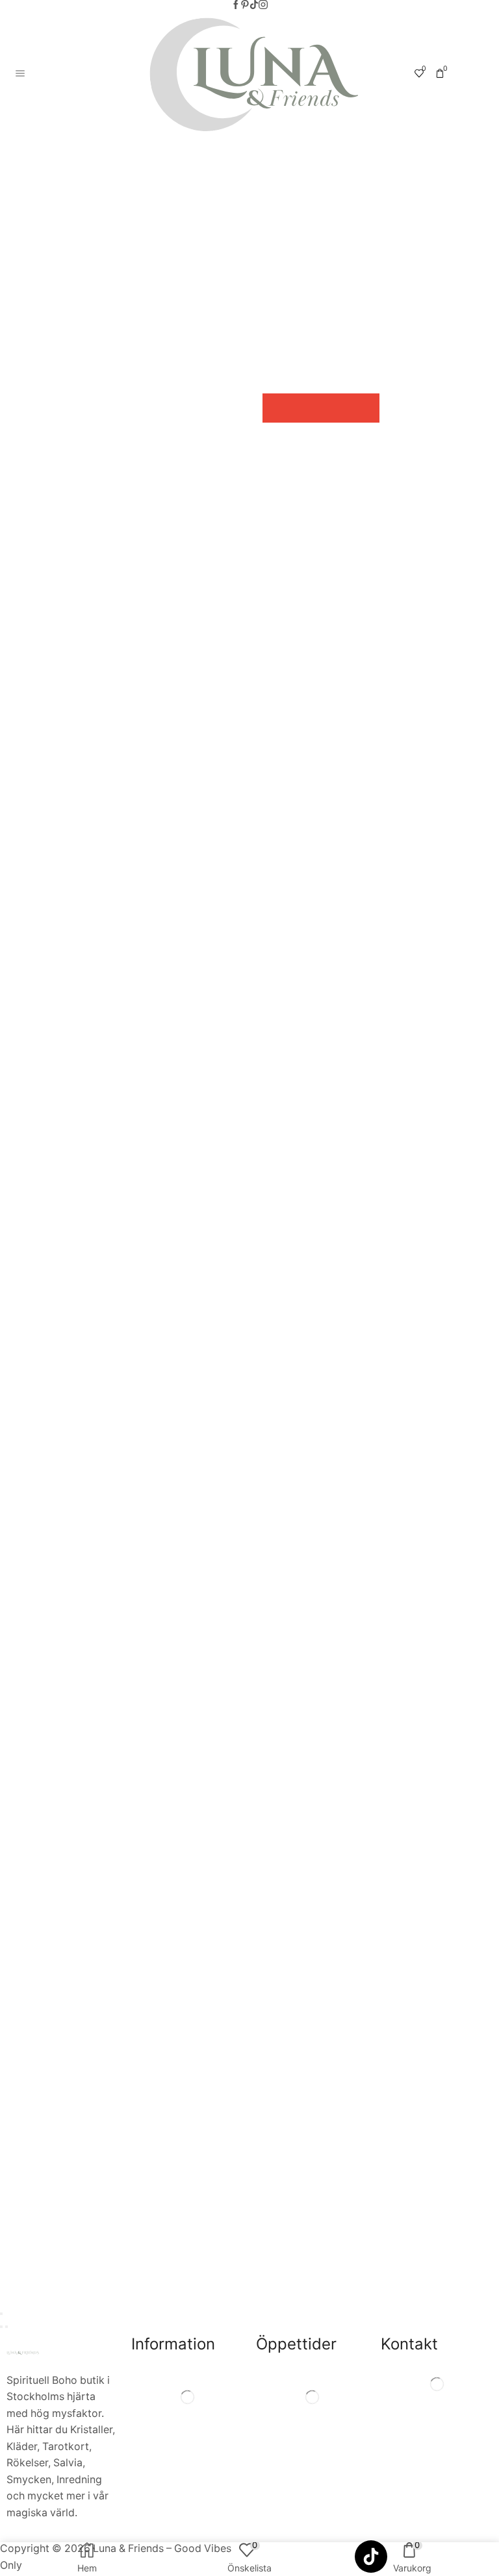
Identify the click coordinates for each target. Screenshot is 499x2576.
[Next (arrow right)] (6, 2327)
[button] (277, 408)
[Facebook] (236, 5)
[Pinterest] (245, 5)
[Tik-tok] (254, 5)
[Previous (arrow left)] (1, 2327)
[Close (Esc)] (1, 2314)
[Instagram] (263, 5)
